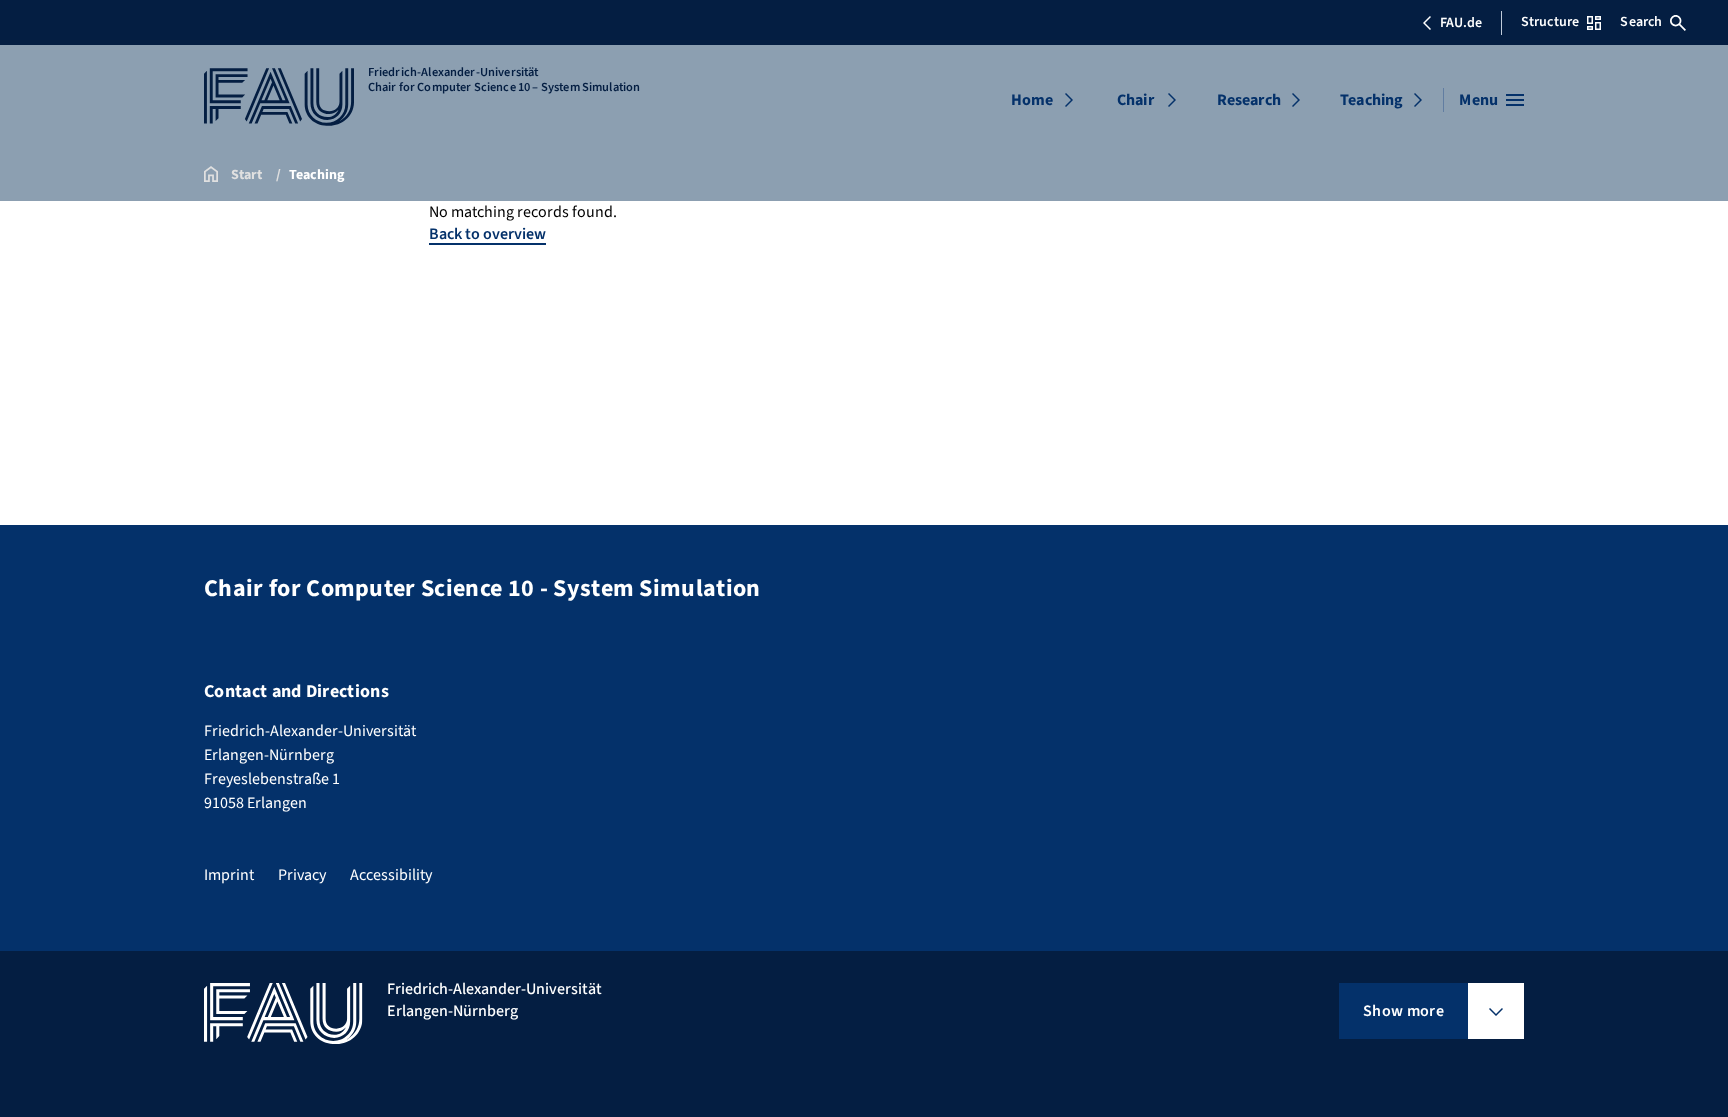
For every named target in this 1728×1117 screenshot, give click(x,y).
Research (1249, 100)
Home (1032, 100)
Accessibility (391, 875)
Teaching (1371, 100)
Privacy (302, 875)
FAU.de (1461, 23)
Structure (1550, 22)
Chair (1135, 100)
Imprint (229, 875)
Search (1641, 22)
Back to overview (487, 234)
